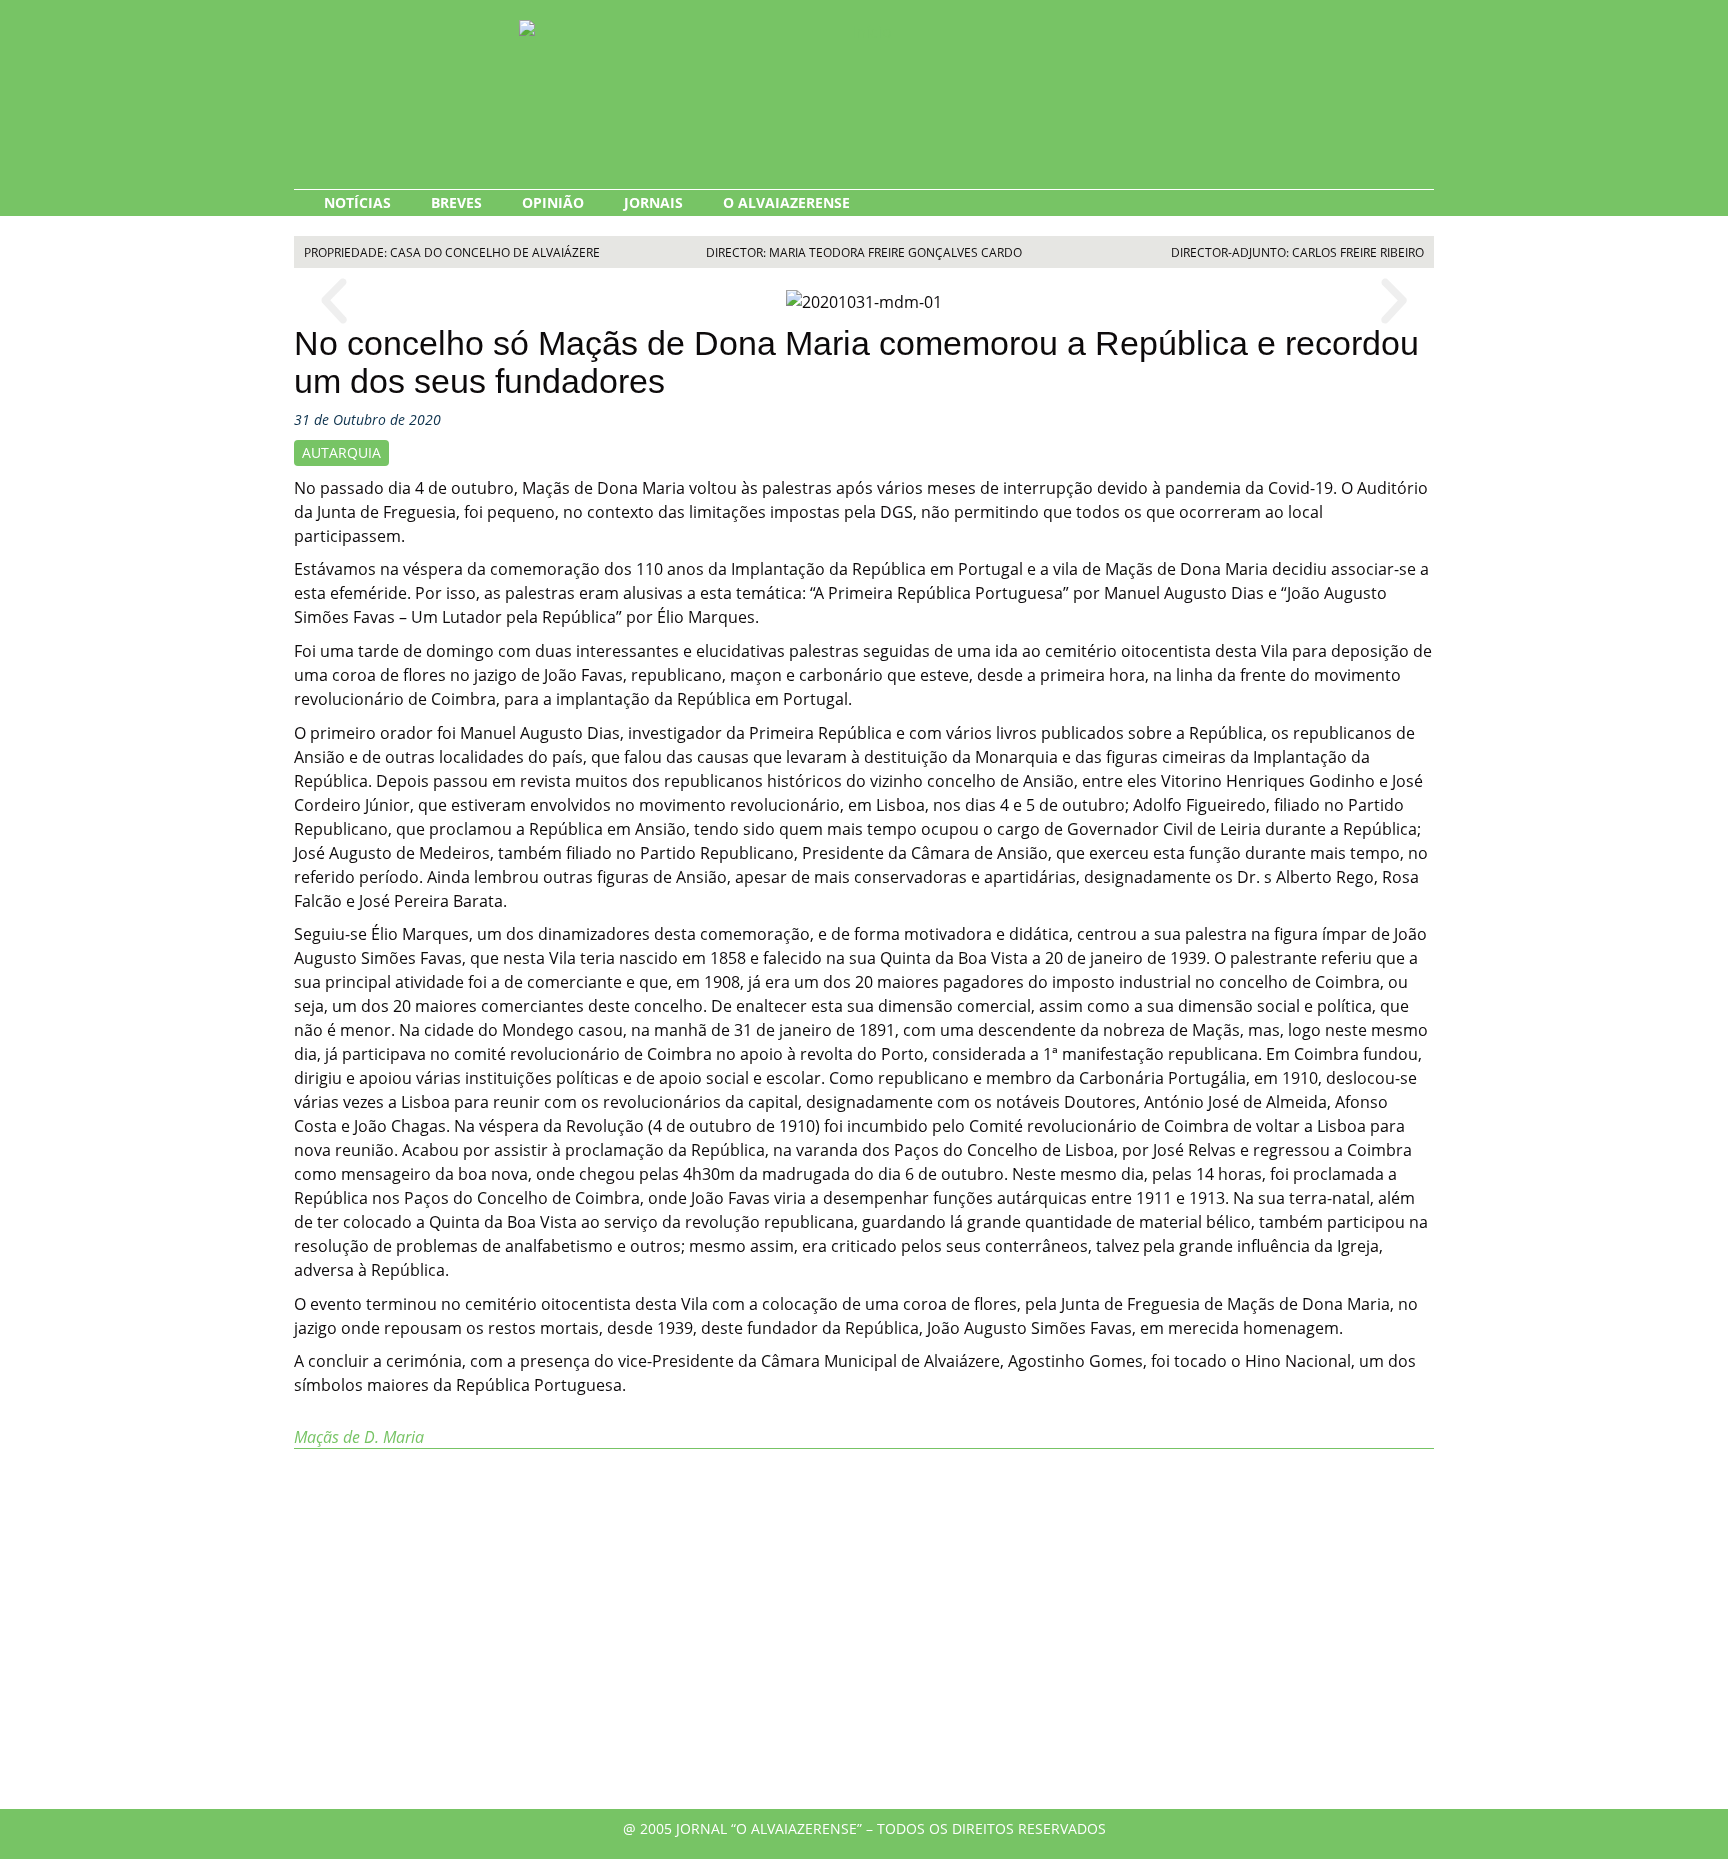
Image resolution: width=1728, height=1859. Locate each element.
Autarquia (341, 452)
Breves (456, 202)
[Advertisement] (864, 1639)
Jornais (653, 202)
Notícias (357, 202)
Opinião (553, 202)
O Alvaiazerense (786, 202)
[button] (334, 301)
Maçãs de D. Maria (359, 1437)
